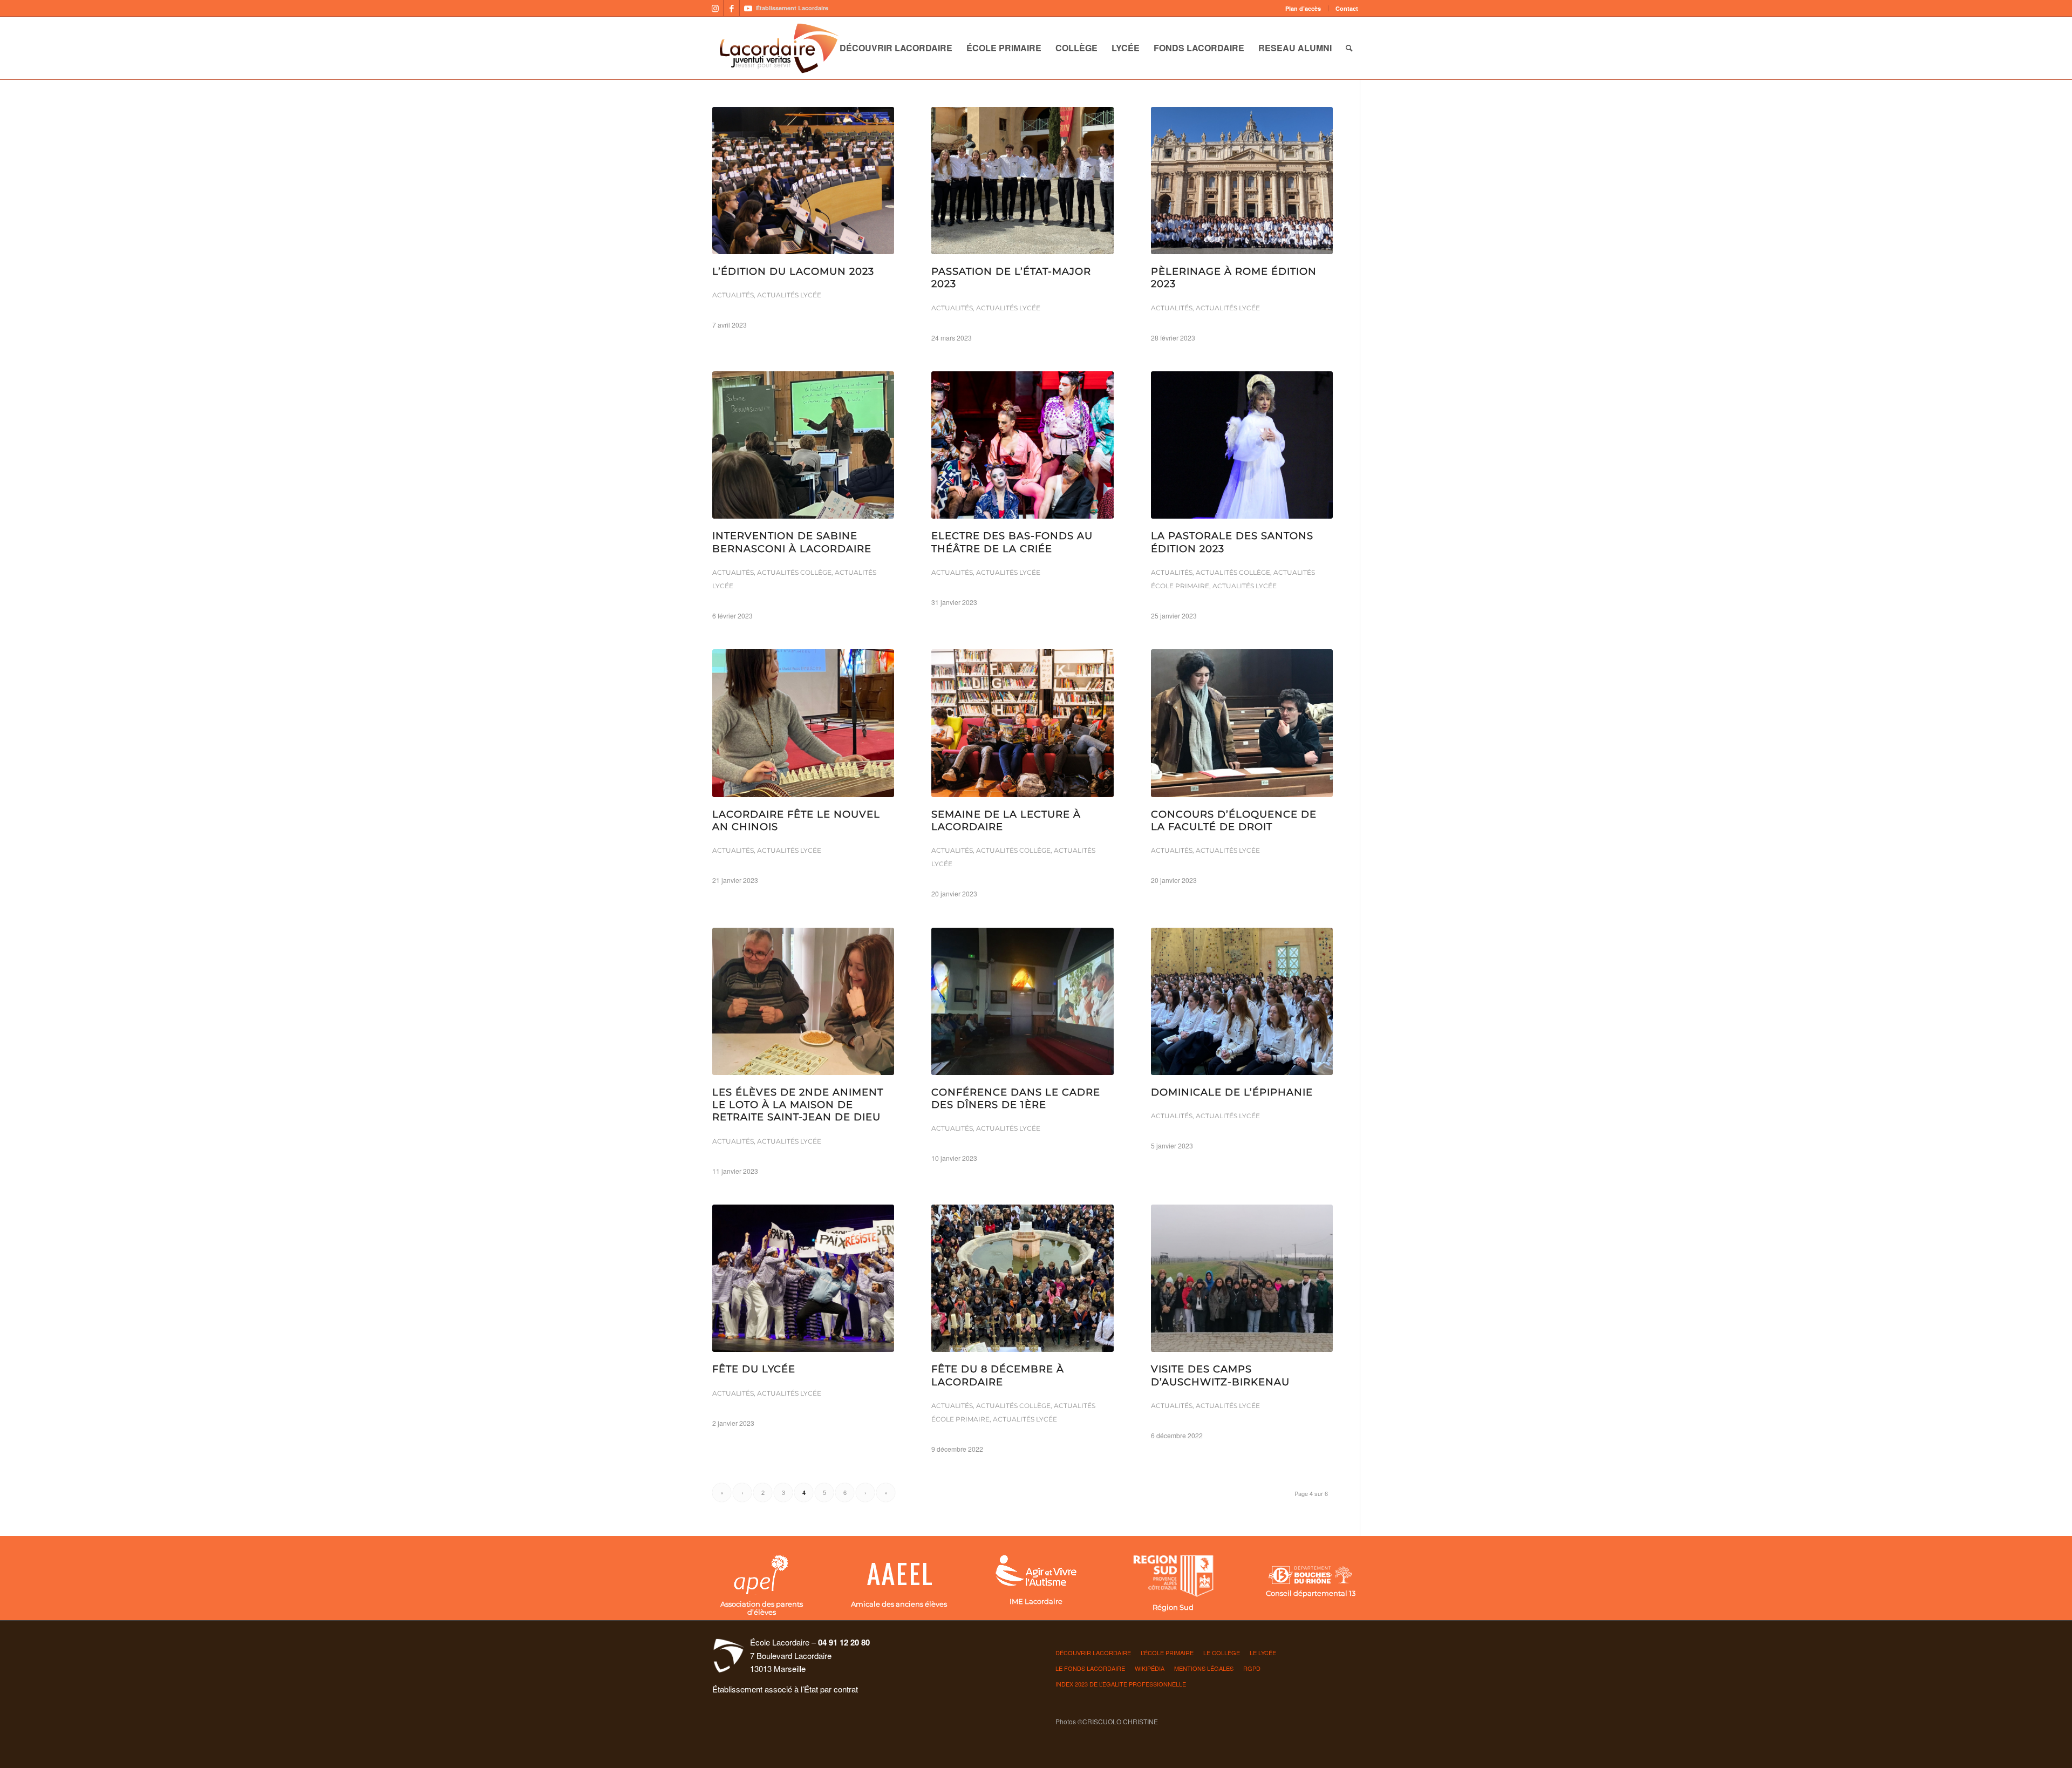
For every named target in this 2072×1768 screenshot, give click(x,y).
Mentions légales (1204, 1668)
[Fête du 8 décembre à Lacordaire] (1022, 1278)
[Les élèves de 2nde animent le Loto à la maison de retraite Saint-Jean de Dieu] (803, 1001)
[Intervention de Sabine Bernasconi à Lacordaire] (803, 445)
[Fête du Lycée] (803, 1278)
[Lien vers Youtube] (748, 8)
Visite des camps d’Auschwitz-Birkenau (1220, 1375)
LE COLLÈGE (1222, 1653)
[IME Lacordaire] (1036, 1572)
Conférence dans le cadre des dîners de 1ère (1016, 1099)
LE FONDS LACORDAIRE (1090, 1668)
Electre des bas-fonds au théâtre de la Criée (1012, 542)
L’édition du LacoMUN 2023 (793, 271)
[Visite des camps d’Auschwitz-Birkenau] (1242, 1278)
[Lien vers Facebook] (731, 8)
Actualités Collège (794, 572)
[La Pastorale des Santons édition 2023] (1242, 445)
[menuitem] (1303, 8)
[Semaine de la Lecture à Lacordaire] (1022, 723)
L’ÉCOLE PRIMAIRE (1167, 1653)
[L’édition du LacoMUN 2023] (803, 181)
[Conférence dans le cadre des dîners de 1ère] (1022, 1001)
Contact (1347, 8)
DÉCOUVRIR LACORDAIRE (1093, 1653)
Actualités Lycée (789, 295)
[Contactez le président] (898, 1575)
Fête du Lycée (754, 1369)
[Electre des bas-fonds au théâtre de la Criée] (1022, 445)
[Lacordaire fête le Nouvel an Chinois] (803, 723)
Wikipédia (1150, 1668)
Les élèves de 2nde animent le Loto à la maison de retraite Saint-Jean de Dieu (798, 1105)
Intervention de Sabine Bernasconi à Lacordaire (792, 542)
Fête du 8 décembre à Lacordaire (998, 1375)
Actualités (733, 295)
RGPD (1252, 1668)
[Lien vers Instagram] (715, 8)
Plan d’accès (1303, 8)
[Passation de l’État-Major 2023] (1022, 181)
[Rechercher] (1349, 48)
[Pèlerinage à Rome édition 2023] (1242, 181)
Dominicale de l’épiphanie (1232, 1092)
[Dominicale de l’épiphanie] (1242, 1001)
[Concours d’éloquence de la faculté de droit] (1242, 723)
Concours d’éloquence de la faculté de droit (1234, 821)
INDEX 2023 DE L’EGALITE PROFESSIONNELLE (1121, 1684)
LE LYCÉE (1263, 1653)
